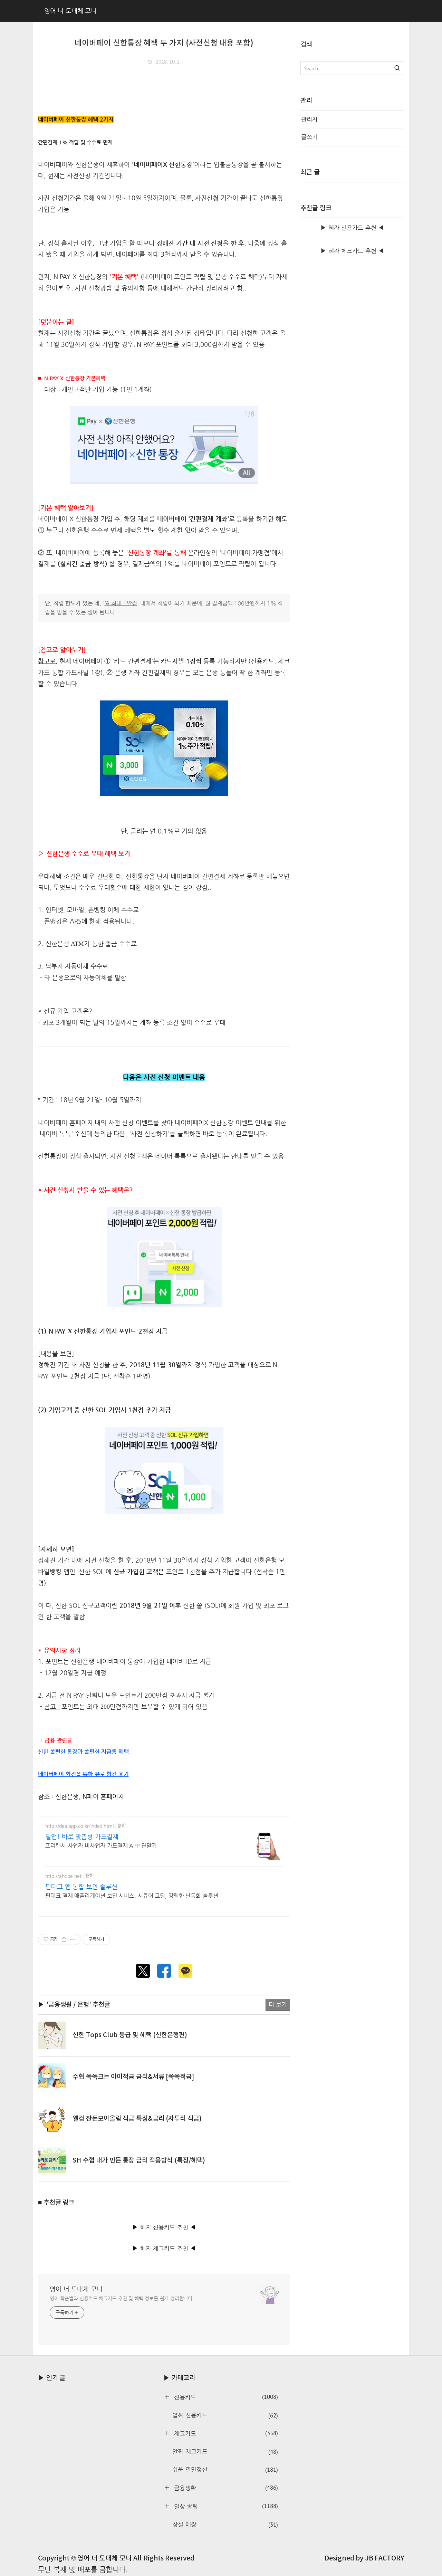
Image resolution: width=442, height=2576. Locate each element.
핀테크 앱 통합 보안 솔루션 (81, 1886)
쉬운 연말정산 (225, 2470)
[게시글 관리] (73, 1939)
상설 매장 (225, 2525)
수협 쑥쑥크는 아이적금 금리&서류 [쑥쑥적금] (133, 2077)
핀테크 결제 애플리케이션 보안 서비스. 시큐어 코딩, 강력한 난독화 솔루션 (132, 1896)
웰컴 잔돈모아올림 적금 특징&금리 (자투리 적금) (137, 2119)
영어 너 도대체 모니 (76, 2289)
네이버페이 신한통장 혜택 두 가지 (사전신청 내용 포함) (164, 43)
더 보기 (278, 2005)
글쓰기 (309, 137)
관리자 (309, 119)
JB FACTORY (385, 2558)
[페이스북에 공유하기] (164, 1971)
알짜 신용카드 (225, 2415)
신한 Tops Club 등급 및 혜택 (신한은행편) (130, 2035)
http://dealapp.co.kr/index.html (79, 1826)
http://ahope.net (63, 1876)
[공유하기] (64, 1939)
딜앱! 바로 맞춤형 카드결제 (82, 1836)
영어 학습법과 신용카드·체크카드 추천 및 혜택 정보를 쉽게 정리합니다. (122, 2298)
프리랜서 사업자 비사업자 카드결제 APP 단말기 (101, 1846)
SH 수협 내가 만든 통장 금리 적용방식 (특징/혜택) (139, 2160)
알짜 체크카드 (225, 2452)
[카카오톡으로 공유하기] (185, 1971)
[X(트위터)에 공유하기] (143, 1971)
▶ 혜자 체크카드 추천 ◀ (164, 2248)
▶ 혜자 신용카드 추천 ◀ (164, 2227)
